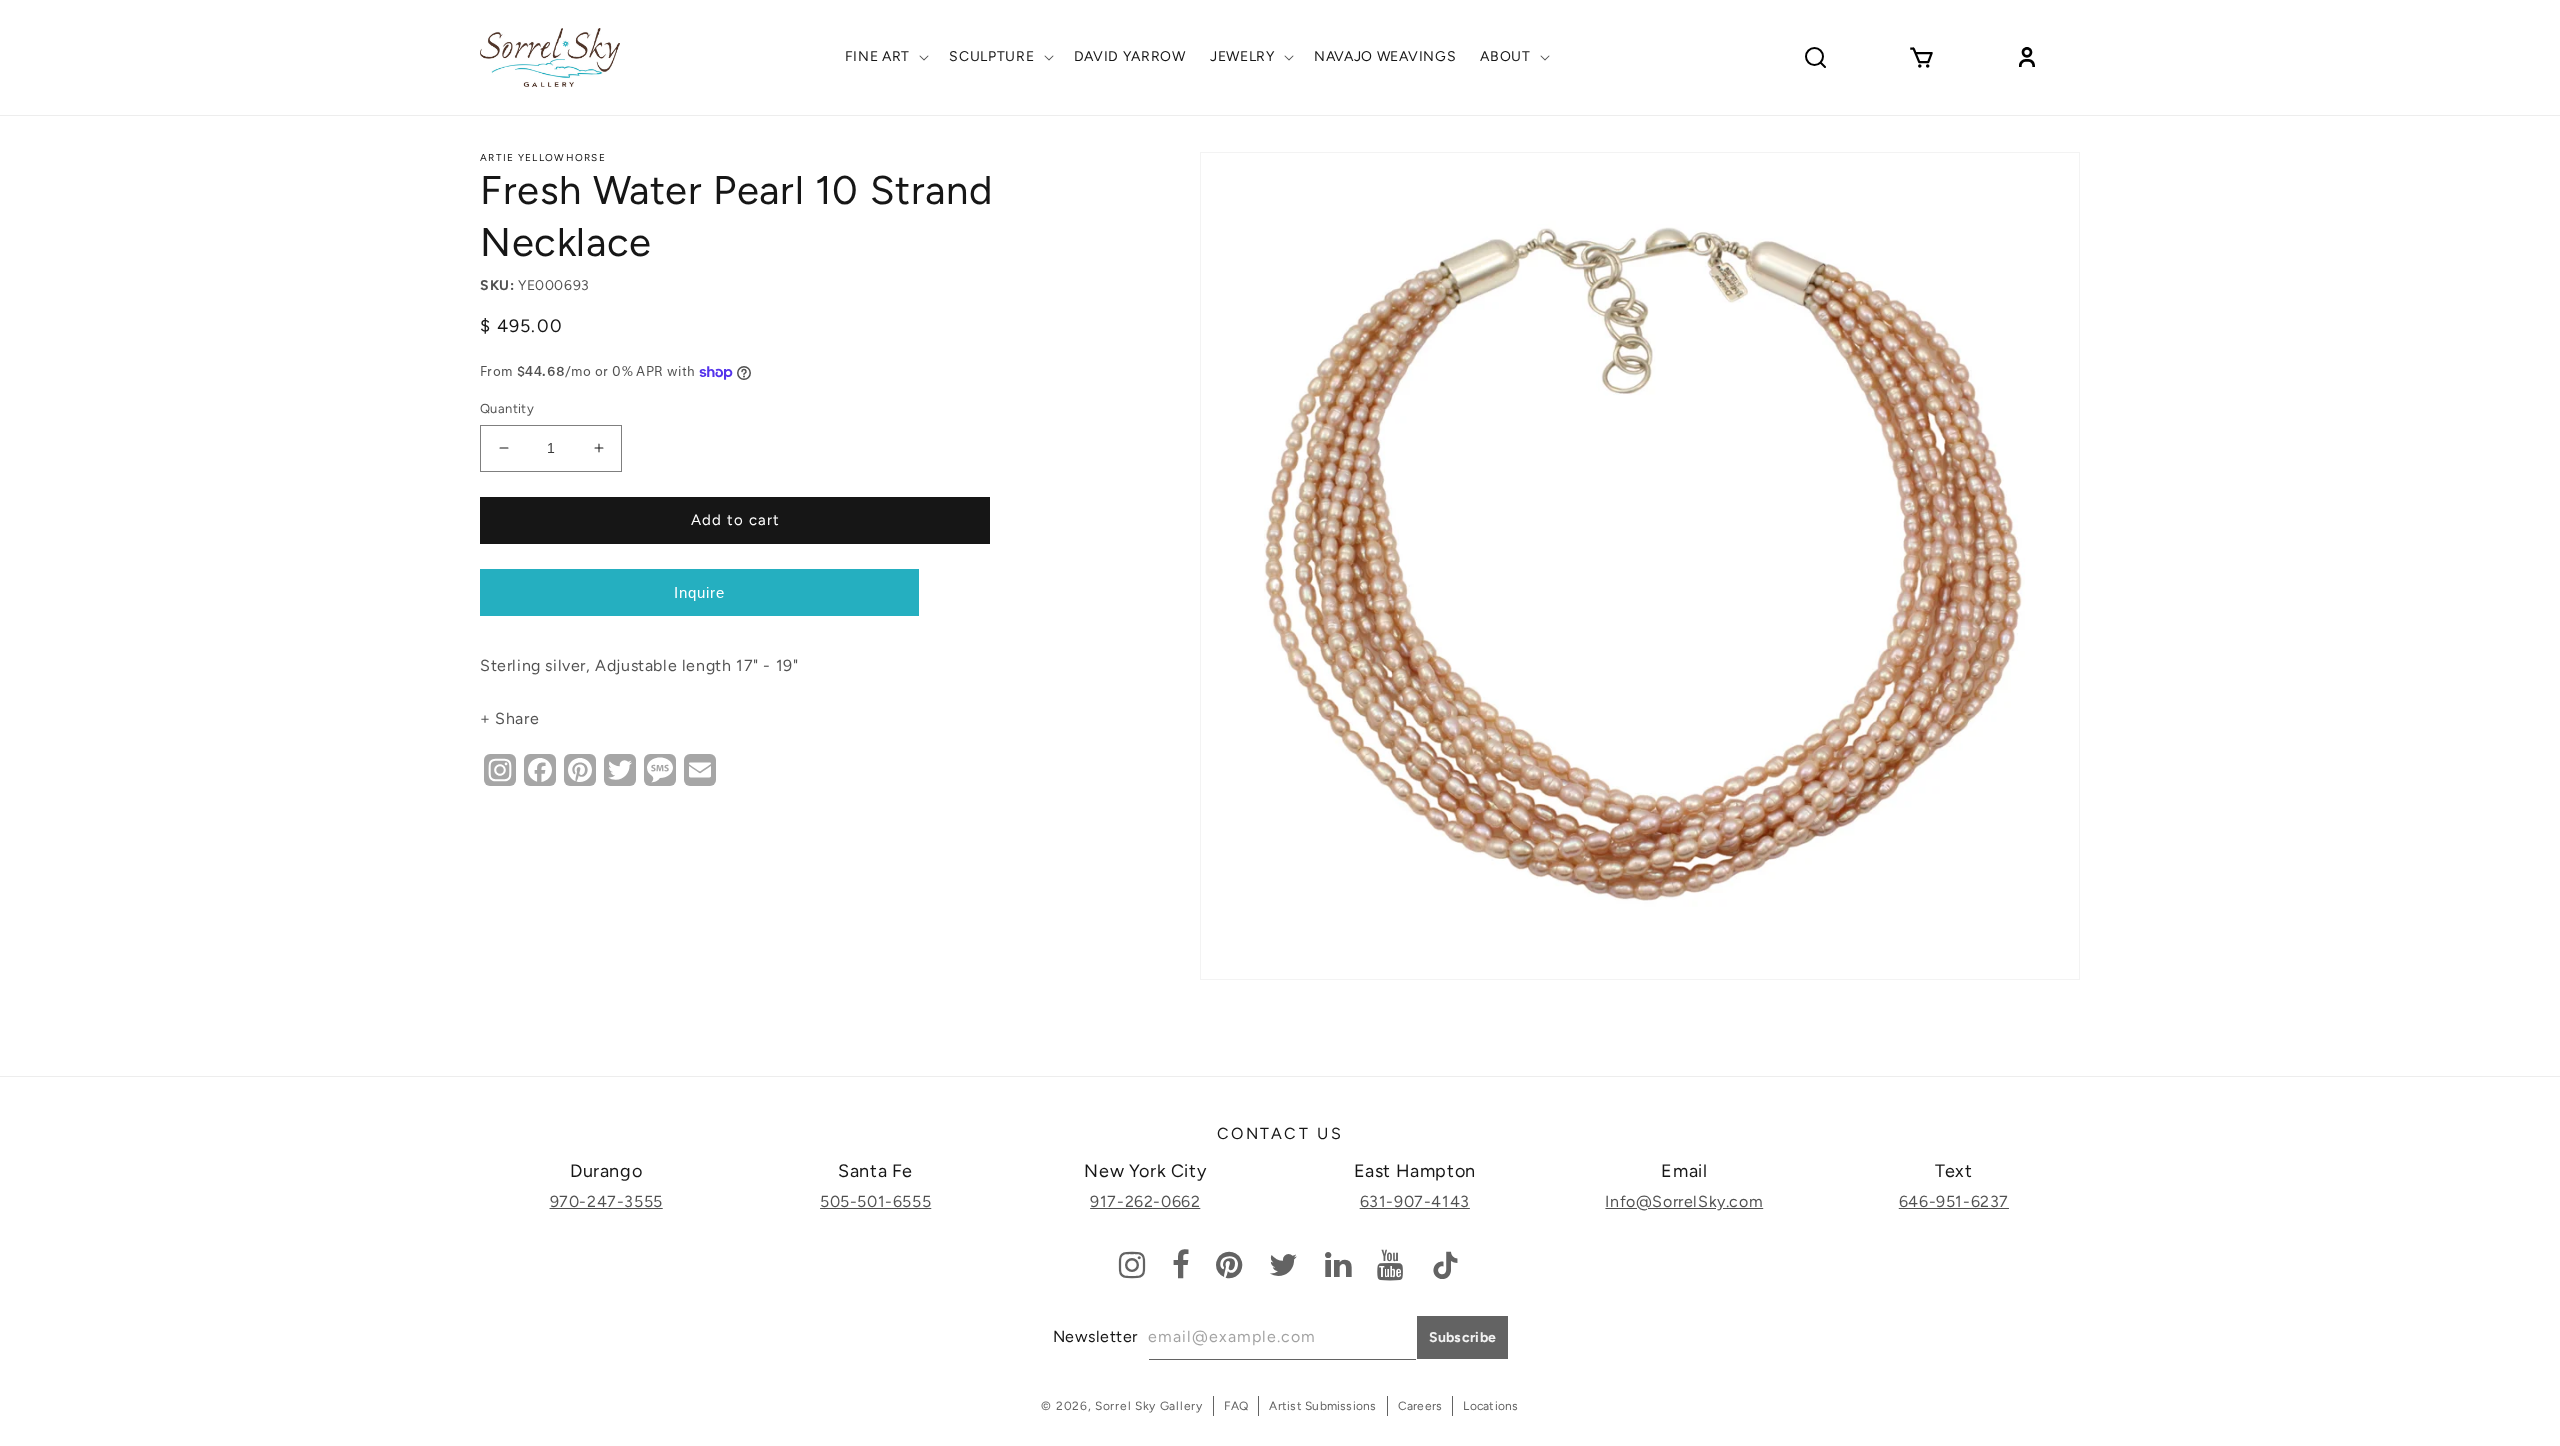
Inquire (699, 592)
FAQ (1236, 1406)
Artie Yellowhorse (543, 157)
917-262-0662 (1145, 1201)
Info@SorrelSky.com (1684, 1201)
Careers (1420, 1406)
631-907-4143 (1415, 1201)
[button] (885, 57)
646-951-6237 (1954, 1201)
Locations (1490, 1406)
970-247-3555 (606, 1201)
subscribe (1463, 1337)
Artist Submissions (1322, 1406)
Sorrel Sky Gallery (1149, 1406)
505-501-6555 (875, 1201)
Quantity (507, 408)
